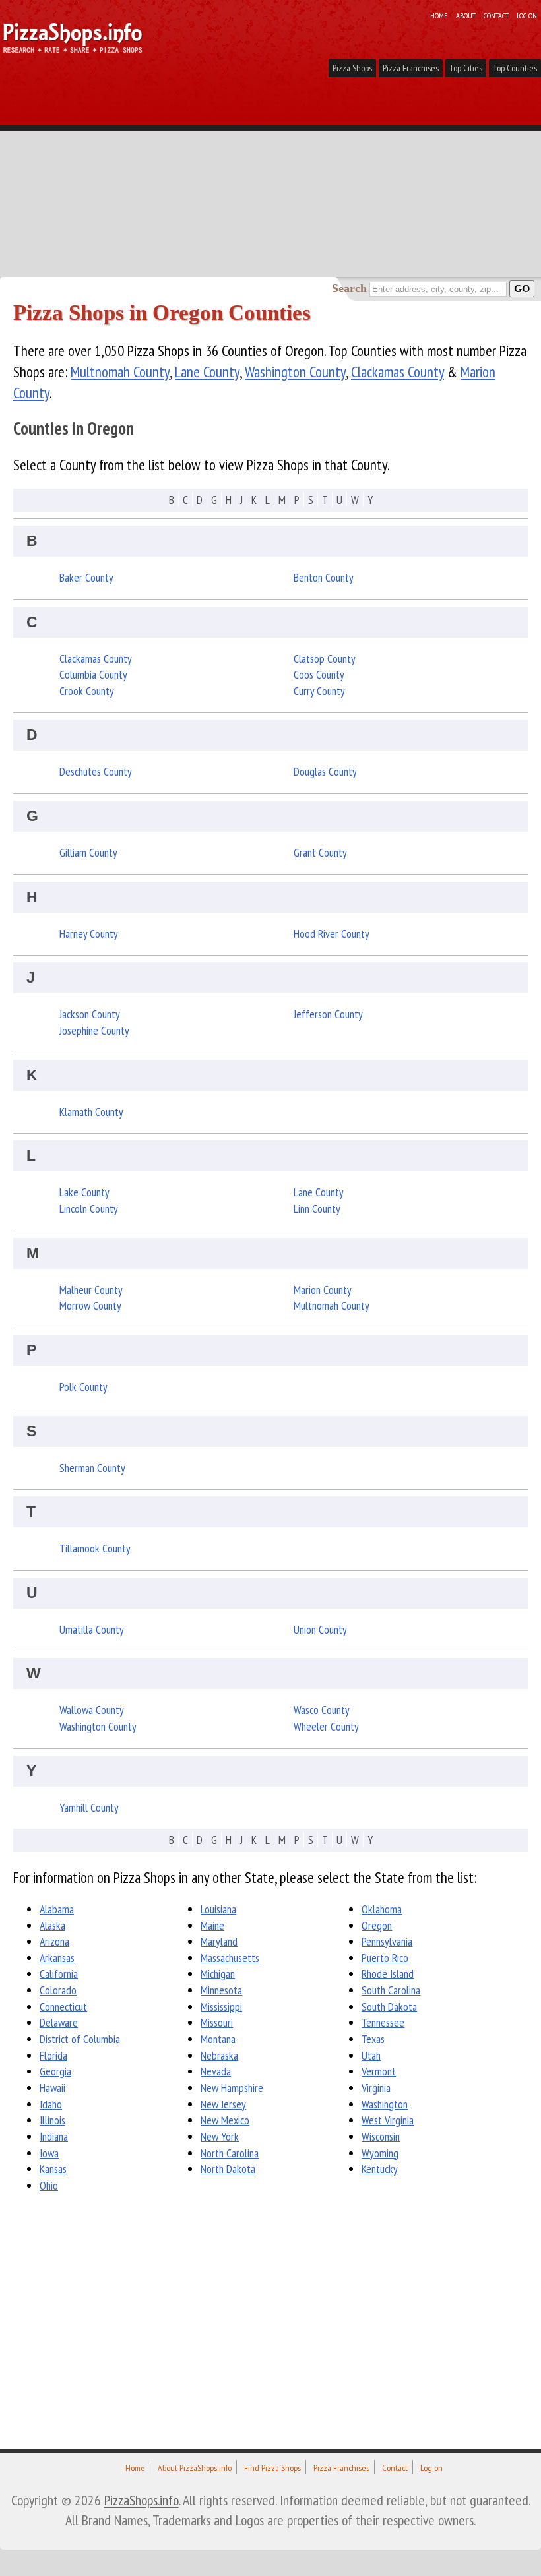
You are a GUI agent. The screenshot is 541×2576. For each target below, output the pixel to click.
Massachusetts (230, 1958)
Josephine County (94, 1030)
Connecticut (63, 2007)
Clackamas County (398, 372)
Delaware (59, 2022)
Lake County (84, 1192)
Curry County (319, 691)
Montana (218, 2039)
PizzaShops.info (142, 2500)
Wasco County (322, 1710)
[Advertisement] (270, 178)
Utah (371, 2055)
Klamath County (91, 1112)
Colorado (58, 1990)
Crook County (87, 691)
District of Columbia (80, 2039)
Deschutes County (96, 771)
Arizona (54, 1941)
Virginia (376, 2088)
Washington (385, 2104)
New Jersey (223, 2104)
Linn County (317, 1209)
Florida (53, 2055)
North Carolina (230, 2153)
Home (439, 15)
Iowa (49, 2153)
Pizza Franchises (411, 68)
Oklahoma (382, 1909)
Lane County (207, 372)
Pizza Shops (352, 68)
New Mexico (225, 2120)
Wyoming (380, 2153)
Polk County (83, 1387)
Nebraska (219, 2055)
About (466, 15)
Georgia (55, 2071)
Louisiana (218, 1909)
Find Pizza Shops (272, 2468)
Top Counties (515, 68)
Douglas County (325, 771)
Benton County (324, 577)
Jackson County (90, 1014)
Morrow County (90, 1305)
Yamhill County (89, 1807)
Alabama (57, 1909)
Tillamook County (95, 1548)
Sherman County (92, 1468)
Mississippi (221, 2007)
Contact (496, 15)
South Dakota (389, 2007)
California (59, 1974)
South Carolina (391, 1990)
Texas (373, 2039)
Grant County (320, 852)
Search (349, 288)
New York (220, 2136)
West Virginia (388, 2120)
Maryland (219, 1941)
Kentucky (380, 2169)
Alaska (52, 1925)
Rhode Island (388, 1974)
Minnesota (221, 1990)
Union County (320, 1629)
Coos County (319, 674)
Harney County (89, 934)
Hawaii (52, 2088)
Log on (527, 15)
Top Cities (466, 68)
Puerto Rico (385, 1958)
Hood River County (332, 934)
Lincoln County (89, 1209)
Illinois (52, 2120)
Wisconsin (381, 2136)
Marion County (323, 1290)
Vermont (379, 2071)
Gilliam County (88, 852)
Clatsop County (325, 659)
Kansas (53, 2169)
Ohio (49, 2185)
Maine (212, 1925)
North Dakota (228, 2169)
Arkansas (57, 1958)
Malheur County (91, 1290)
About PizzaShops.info (195, 2468)
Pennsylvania (387, 1941)
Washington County (295, 372)
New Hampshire (232, 2088)
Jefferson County (328, 1014)
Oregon (377, 1925)
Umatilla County (92, 1629)
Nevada (216, 2071)
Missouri (217, 2022)
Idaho (51, 2104)
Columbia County (93, 674)
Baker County (86, 577)
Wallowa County (92, 1710)
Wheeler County (326, 1726)
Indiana (54, 2136)
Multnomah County (120, 372)
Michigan (218, 1974)
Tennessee (383, 2022)
